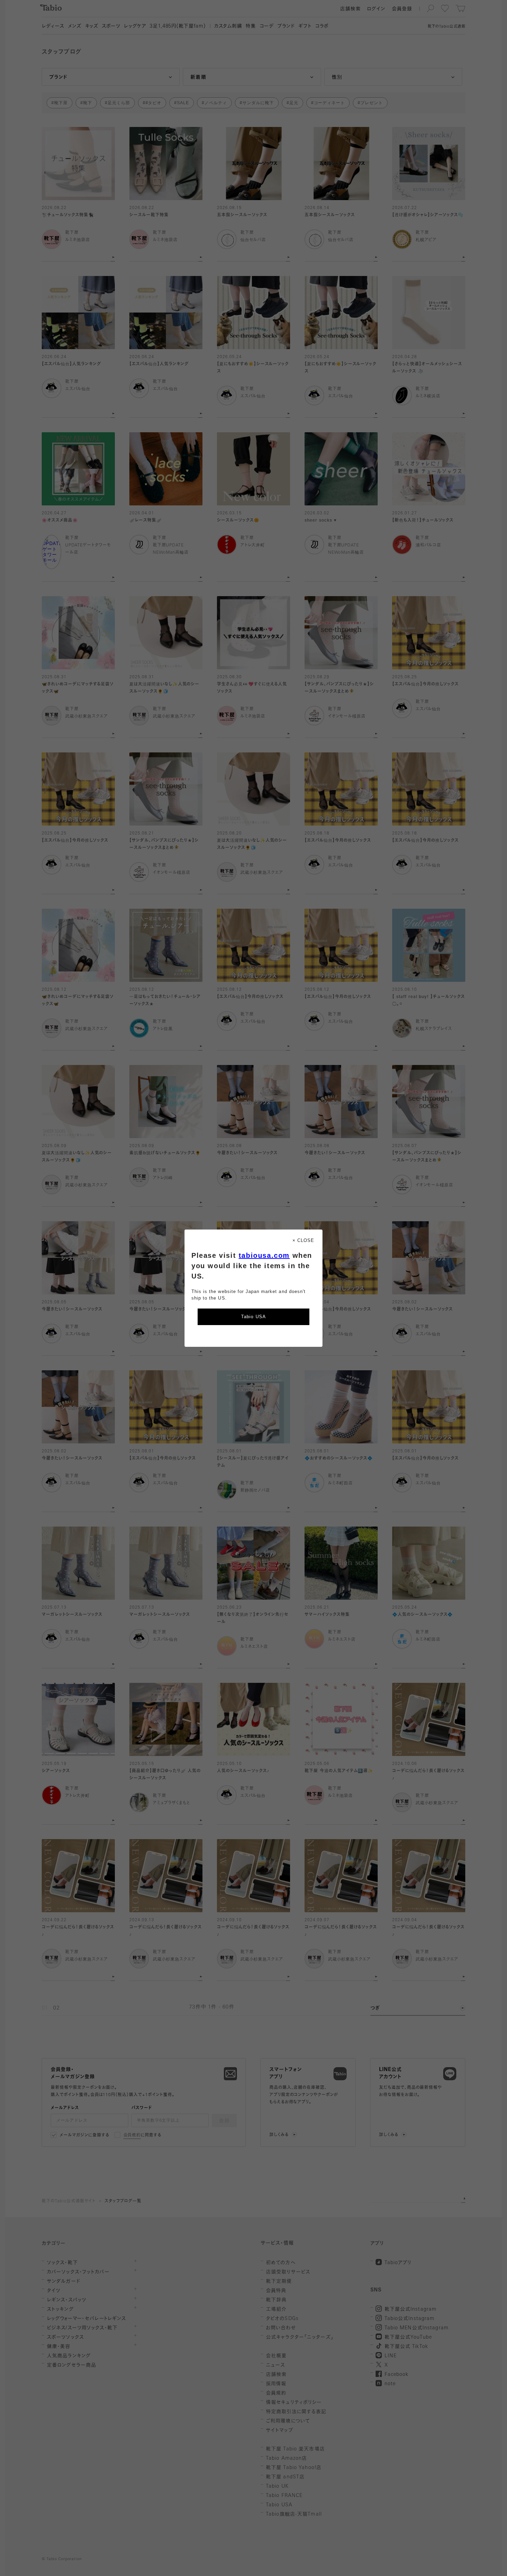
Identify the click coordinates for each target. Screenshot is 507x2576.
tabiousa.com (264, 1255)
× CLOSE (303, 1240)
